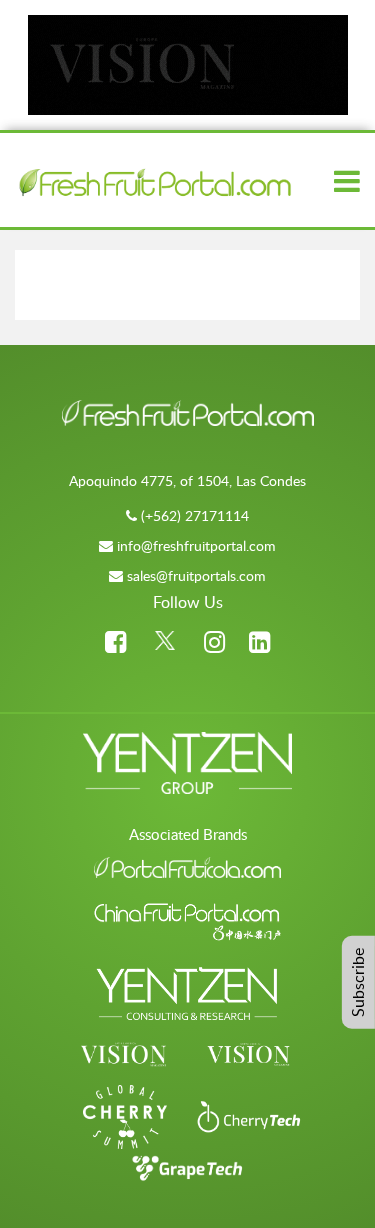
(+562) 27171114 (195, 515)
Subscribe (358, 982)
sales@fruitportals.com (196, 575)
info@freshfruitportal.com (196, 545)
